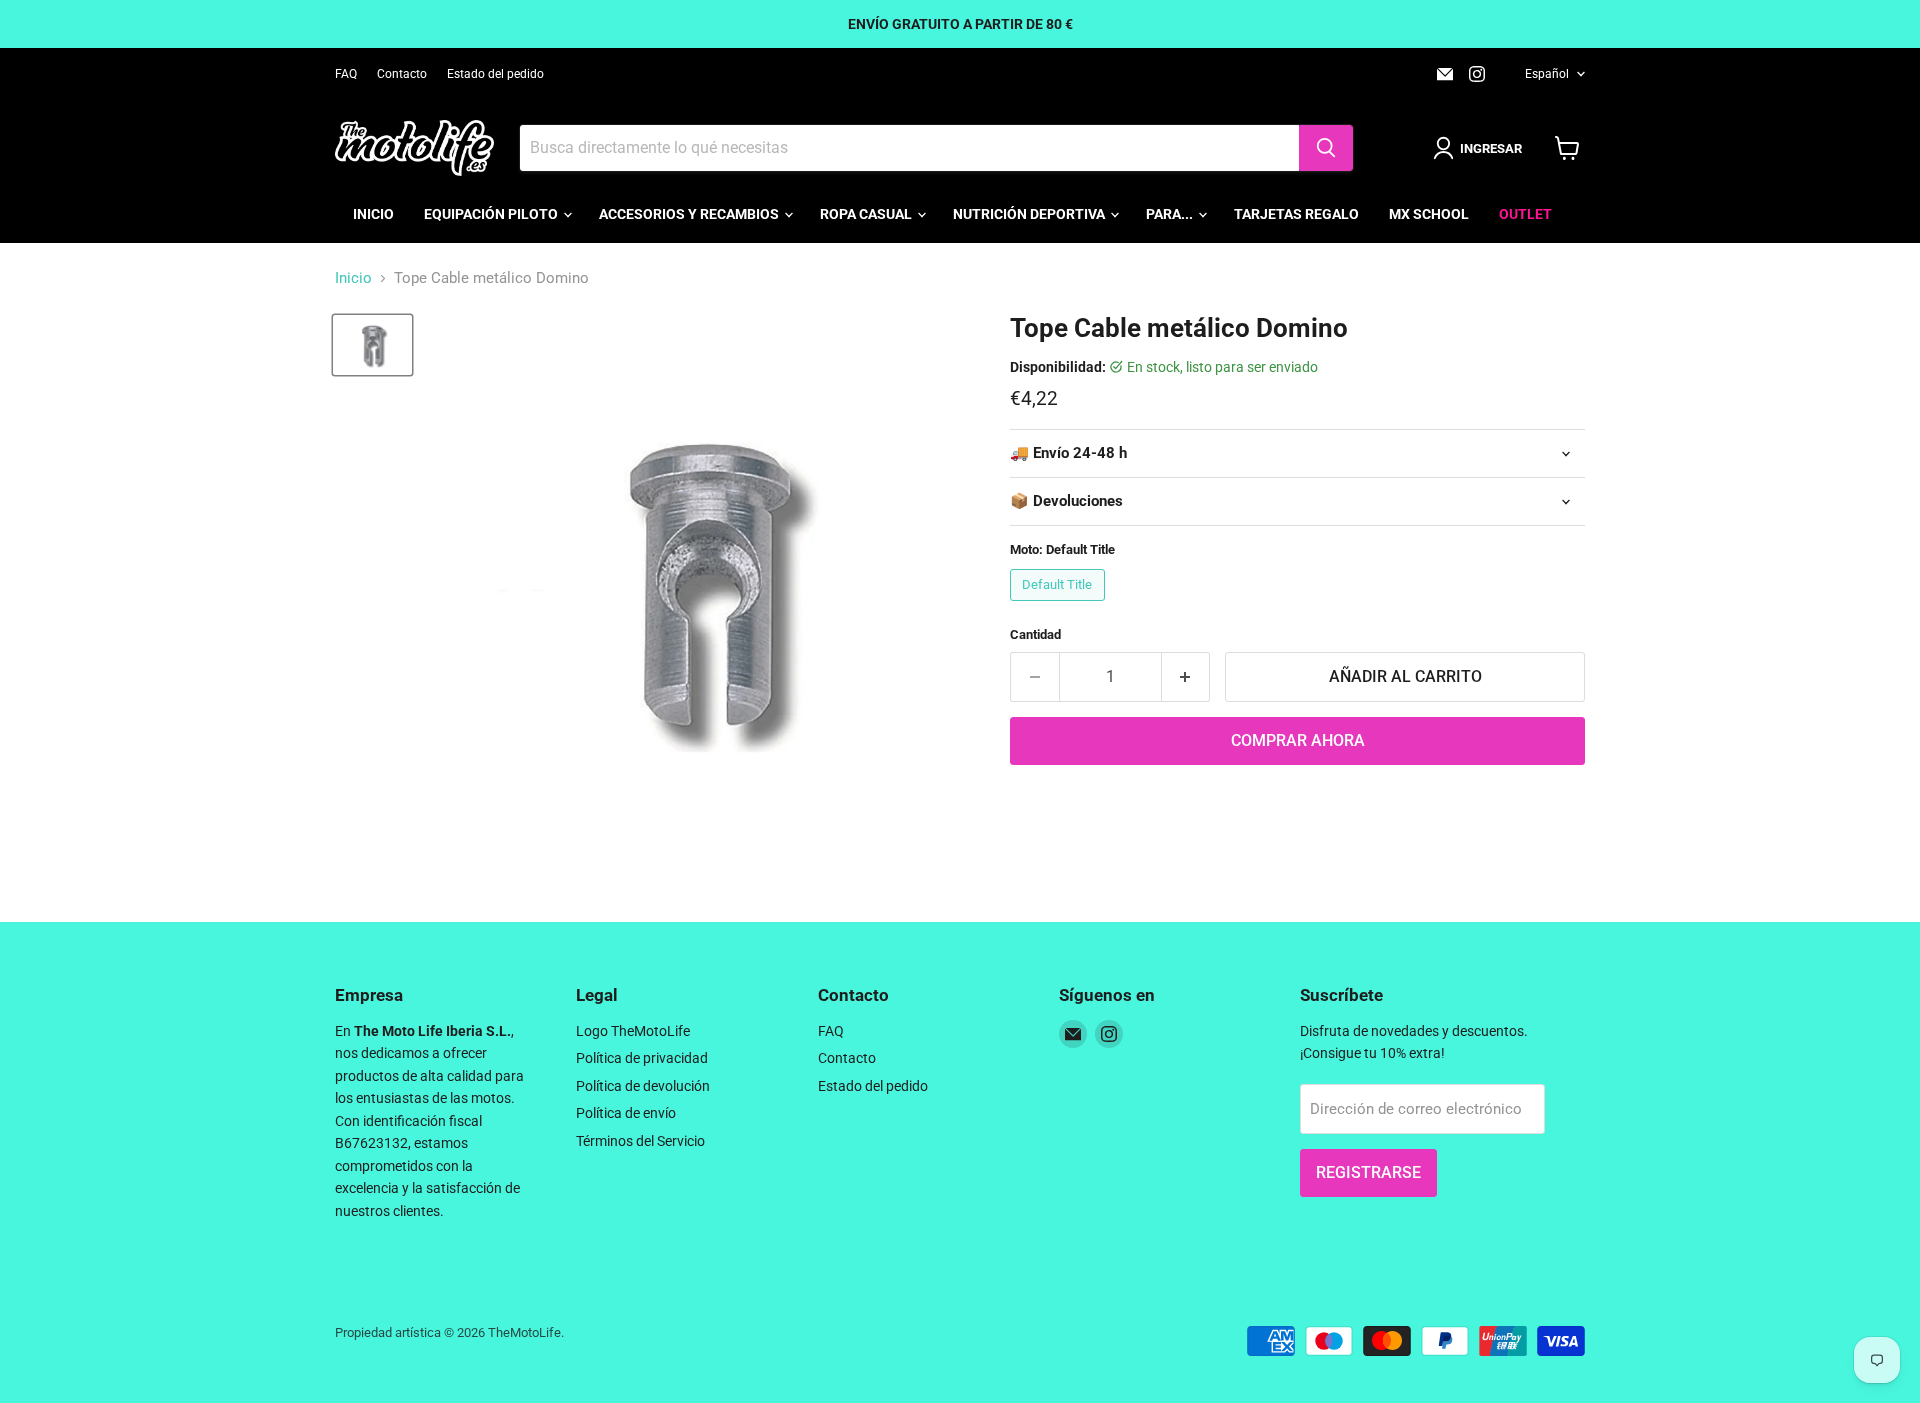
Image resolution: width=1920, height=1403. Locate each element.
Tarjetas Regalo (1296, 214)
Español (1547, 74)
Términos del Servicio (640, 1141)
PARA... (1171, 214)
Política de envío (626, 1113)
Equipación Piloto (492, 214)
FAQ (346, 74)
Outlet (1525, 214)
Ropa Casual (867, 214)
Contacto (402, 74)
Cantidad (1035, 634)
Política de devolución (643, 1086)
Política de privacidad (642, 1058)
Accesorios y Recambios (690, 214)
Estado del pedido (495, 74)
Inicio (373, 214)
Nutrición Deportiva (1030, 214)
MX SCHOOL (1429, 214)
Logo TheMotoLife (633, 1031)
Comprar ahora (1298, 740)
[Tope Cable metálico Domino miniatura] (372, 345)
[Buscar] (1326, 148)
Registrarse (1368, 1172)
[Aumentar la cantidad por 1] (1186, 677)
